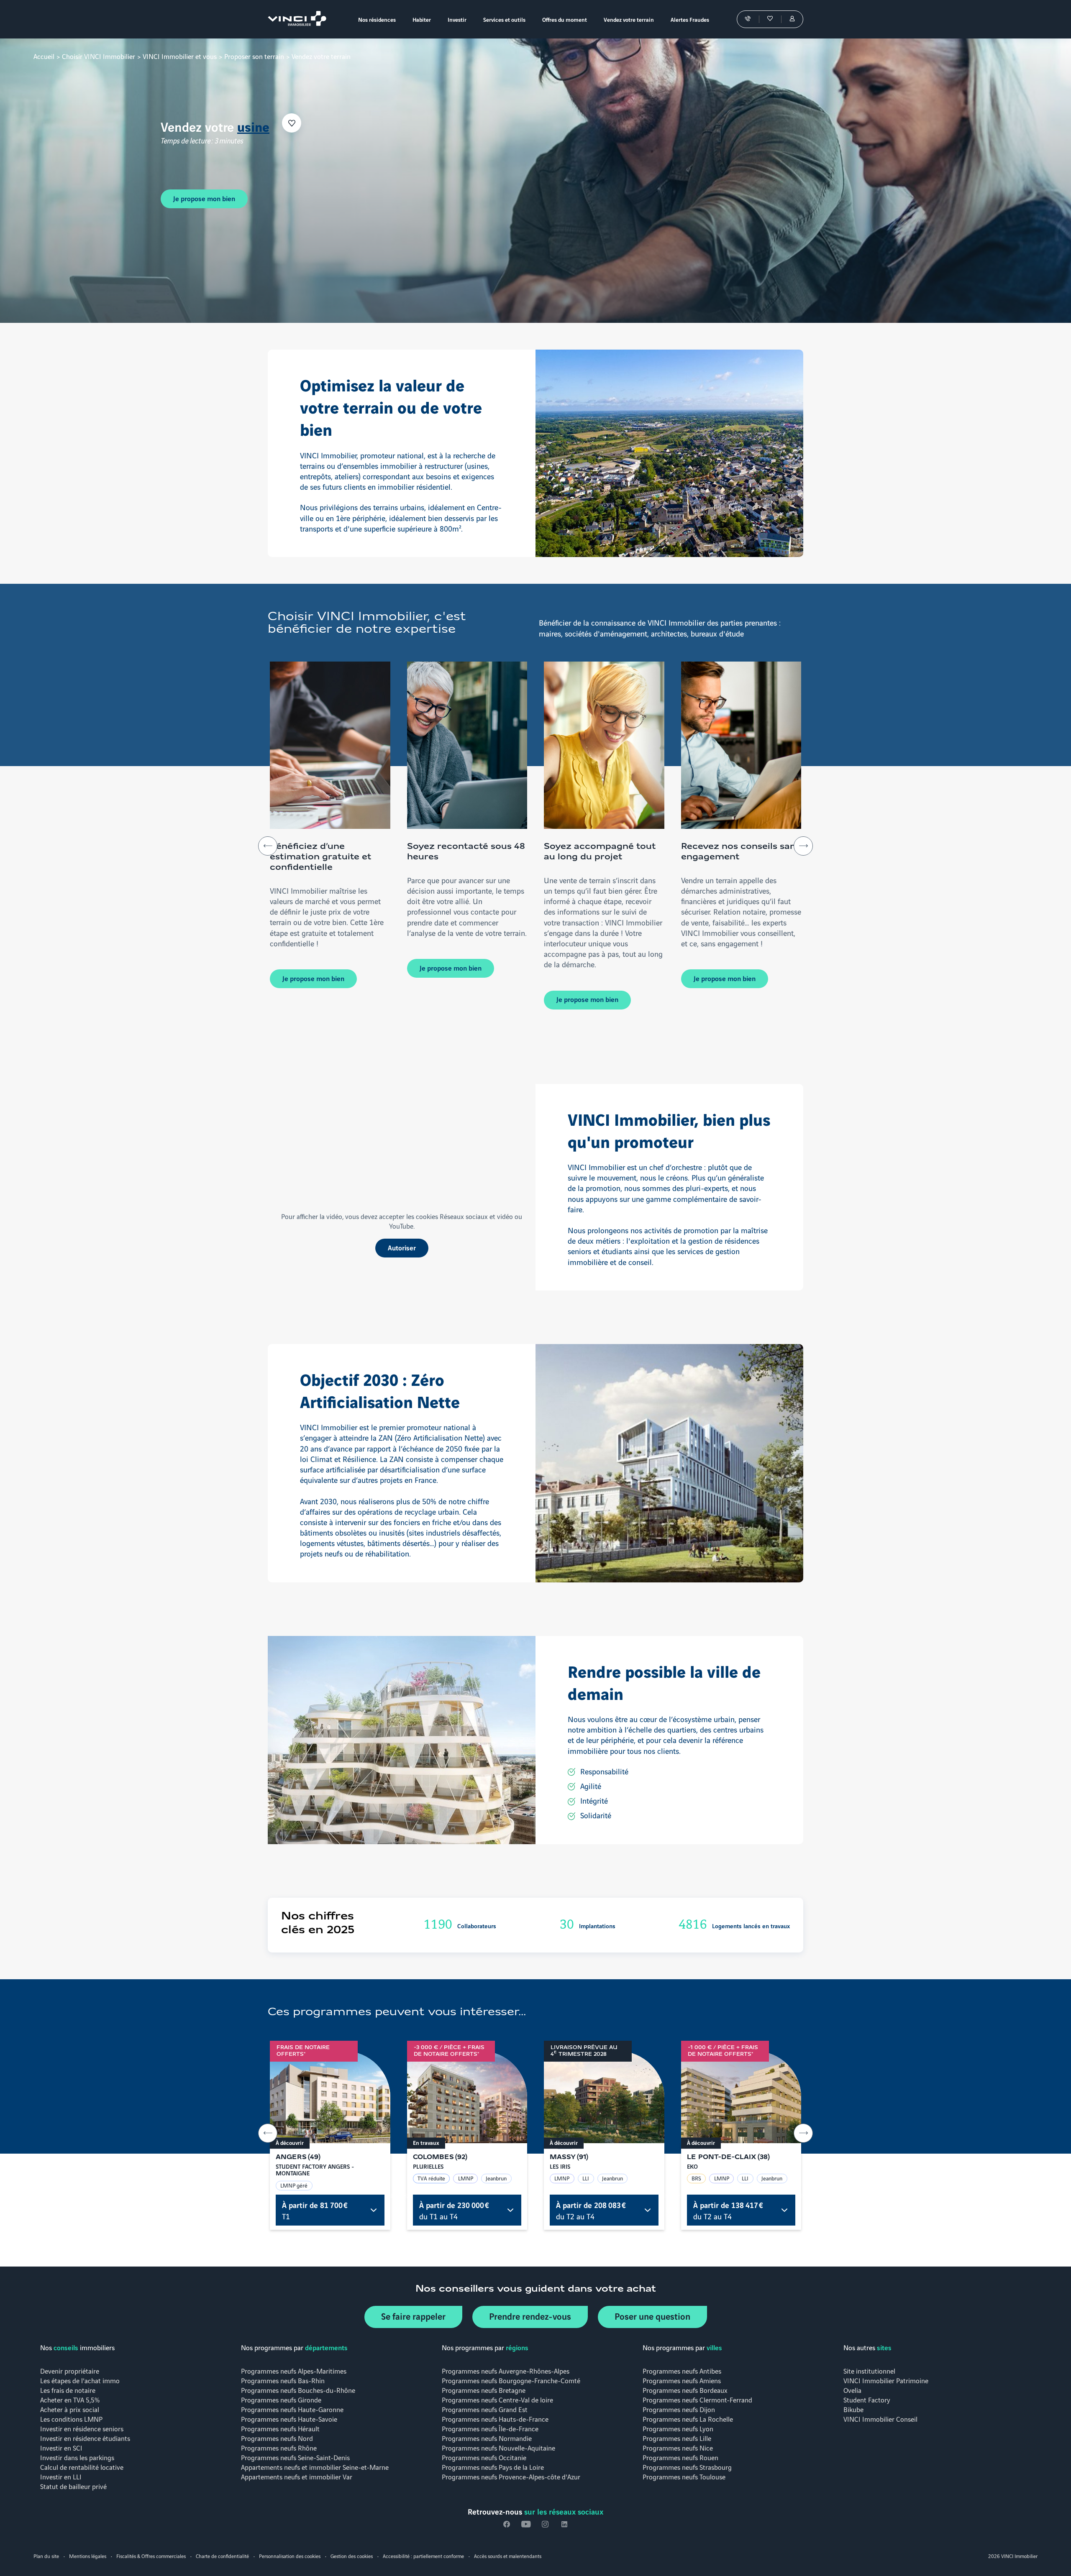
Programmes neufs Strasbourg (687, 2467)
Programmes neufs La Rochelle (688, 2419)
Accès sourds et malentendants (508, 2556)
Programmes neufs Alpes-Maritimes (294, 2370)
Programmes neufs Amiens (682, 2380)
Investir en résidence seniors (82, 2428)
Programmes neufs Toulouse (684, 2476)
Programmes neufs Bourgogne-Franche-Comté (511, 2380)
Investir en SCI (61, 2447)
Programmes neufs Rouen (680, 2457)
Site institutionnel (869, 2370)
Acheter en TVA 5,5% (70, 2399)
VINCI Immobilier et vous (180, 56)
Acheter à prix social (70, 2409)
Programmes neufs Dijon (679, 2409)
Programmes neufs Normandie (487, 2438)
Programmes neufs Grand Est (485, 2409)
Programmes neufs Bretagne (484, 2390)
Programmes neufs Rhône (279, 2447)
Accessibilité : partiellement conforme (423, 2556)
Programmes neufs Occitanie (484, 2457)
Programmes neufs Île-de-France (490, 2428)
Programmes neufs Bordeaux (685, 2390)
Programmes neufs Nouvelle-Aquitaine (498, 2447)
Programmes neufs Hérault (280, 2428)
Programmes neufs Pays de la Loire (493, 2467)
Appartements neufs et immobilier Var (297, 2476)
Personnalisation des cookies (290, 2556)
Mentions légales (88, 2556)
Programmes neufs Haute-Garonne (292, 2409)
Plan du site (46, 2556)
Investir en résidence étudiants (85, 2438)
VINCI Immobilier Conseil (880, 2419)
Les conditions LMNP (71, 2419)
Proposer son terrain (254, 56)
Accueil (44, 56)
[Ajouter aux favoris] (311, 123)
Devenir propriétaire (70, 2370)
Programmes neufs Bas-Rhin (283, 2380)
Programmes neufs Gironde (281, 2399)
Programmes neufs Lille (677, 2438)
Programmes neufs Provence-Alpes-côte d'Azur (511, 2476)
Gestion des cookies (352, 2556)
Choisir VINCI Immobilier (99, 56)
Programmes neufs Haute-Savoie (289, 2419)
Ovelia (852, 2390)
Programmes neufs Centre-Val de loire (497, 2399)
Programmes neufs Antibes (682, 2370)
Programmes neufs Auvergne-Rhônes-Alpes (506, 2370)
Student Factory (867, 2399)
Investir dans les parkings (77, 2457)
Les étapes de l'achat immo (80, 2380)
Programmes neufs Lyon (678, 2428)
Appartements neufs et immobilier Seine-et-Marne (315, 2467)
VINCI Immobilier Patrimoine (886, 2380)
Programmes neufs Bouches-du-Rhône (298, 2390)
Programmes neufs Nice (678, 2447)
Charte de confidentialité (222, 2556)
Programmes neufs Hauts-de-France (495, 2419)
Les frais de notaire (68, 2390)
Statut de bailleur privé (73, 2486)
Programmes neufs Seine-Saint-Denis (295, 2457)
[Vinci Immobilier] (299, 19)
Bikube (853, 2409)
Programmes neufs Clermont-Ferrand (697, 2399)
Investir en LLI (61, 2476)
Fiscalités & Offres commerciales (151, 2556)
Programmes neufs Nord (277, 2438)
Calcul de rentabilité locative (82, 2467)
